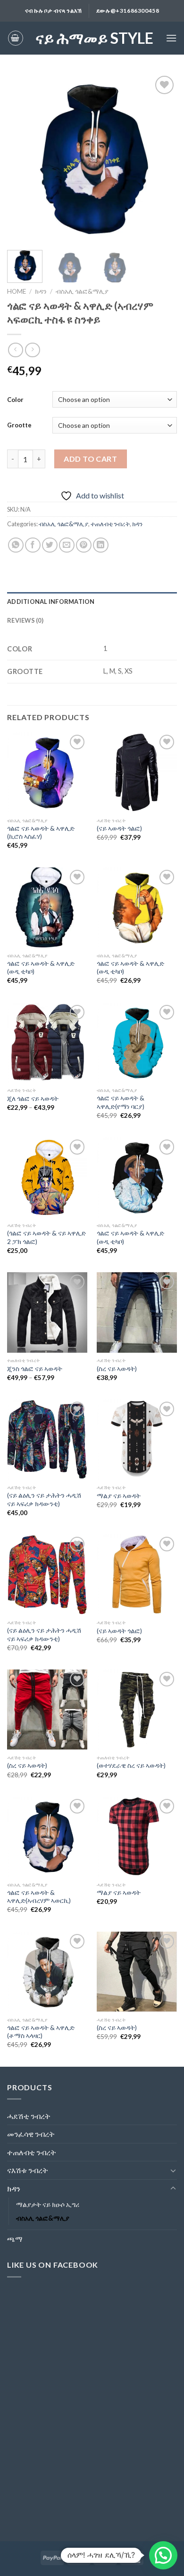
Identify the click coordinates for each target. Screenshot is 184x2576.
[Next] (162, 158)
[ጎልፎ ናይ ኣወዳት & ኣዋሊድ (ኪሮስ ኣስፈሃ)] (47, 772)
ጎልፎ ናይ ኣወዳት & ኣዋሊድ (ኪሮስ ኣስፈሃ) (41, 833)
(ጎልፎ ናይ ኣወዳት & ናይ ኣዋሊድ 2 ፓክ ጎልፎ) (46, 1237)
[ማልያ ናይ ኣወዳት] (137, 1439)
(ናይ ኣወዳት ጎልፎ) (119, 828)
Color (15, 400)
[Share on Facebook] (33, 545)
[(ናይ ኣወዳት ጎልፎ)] (137, 772)
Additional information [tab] (51, 602)
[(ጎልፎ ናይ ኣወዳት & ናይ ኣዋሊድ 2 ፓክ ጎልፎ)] (47, 1177)
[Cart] (16, 38)
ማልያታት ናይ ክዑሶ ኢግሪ (48, 2204)
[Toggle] (173, 2170)
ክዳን (41, 291)
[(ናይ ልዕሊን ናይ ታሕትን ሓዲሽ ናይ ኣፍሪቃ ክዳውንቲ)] (47, 1439)
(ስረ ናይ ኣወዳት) (117, 1369)
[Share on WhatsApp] (16, 545)
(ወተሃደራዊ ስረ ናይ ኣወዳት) (131, 1765)
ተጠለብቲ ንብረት (110, 524)
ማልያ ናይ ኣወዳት (119, 1496)
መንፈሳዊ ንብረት (31, 2134)
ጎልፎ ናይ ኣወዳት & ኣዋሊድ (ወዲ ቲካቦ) (41, 968)
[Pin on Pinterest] (84, 545)
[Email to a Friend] (67, 545)
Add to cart (90, 459)
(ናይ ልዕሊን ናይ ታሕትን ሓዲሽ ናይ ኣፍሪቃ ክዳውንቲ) (44, 1500)
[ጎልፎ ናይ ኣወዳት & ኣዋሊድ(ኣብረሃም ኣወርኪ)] (47, 1837)
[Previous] (22, 158)
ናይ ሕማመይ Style (94, 38)
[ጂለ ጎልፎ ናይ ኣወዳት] (47, 1043)
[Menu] (171, 38)
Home (17, 291)
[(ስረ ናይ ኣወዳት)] (137, 1312)
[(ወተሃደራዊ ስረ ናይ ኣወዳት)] (137, 1709)
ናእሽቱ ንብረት (28, 2170)
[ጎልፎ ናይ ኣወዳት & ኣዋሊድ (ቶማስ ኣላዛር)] (47, 1972)
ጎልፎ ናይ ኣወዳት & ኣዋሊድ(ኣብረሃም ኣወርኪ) (39, 1897)
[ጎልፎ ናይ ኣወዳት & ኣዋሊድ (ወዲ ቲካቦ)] (47, 907)
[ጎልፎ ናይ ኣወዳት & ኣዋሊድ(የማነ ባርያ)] (137, 1043)
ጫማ (15, 2239)
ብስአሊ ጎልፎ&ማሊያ (82, 291)
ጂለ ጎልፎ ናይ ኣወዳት (33, 1099)
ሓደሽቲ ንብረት (29, 2116)
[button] (163, 2555)
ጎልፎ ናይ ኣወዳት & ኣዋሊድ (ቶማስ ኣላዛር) (41, 2032)
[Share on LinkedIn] (101, 545)
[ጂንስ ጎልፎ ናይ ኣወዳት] (47, 1312)
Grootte (19, 425)
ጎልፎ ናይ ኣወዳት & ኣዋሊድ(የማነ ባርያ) (121, 1102)
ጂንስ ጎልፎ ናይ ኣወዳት (35, 1369)
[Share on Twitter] (50, 545)
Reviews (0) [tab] (25, 620)
